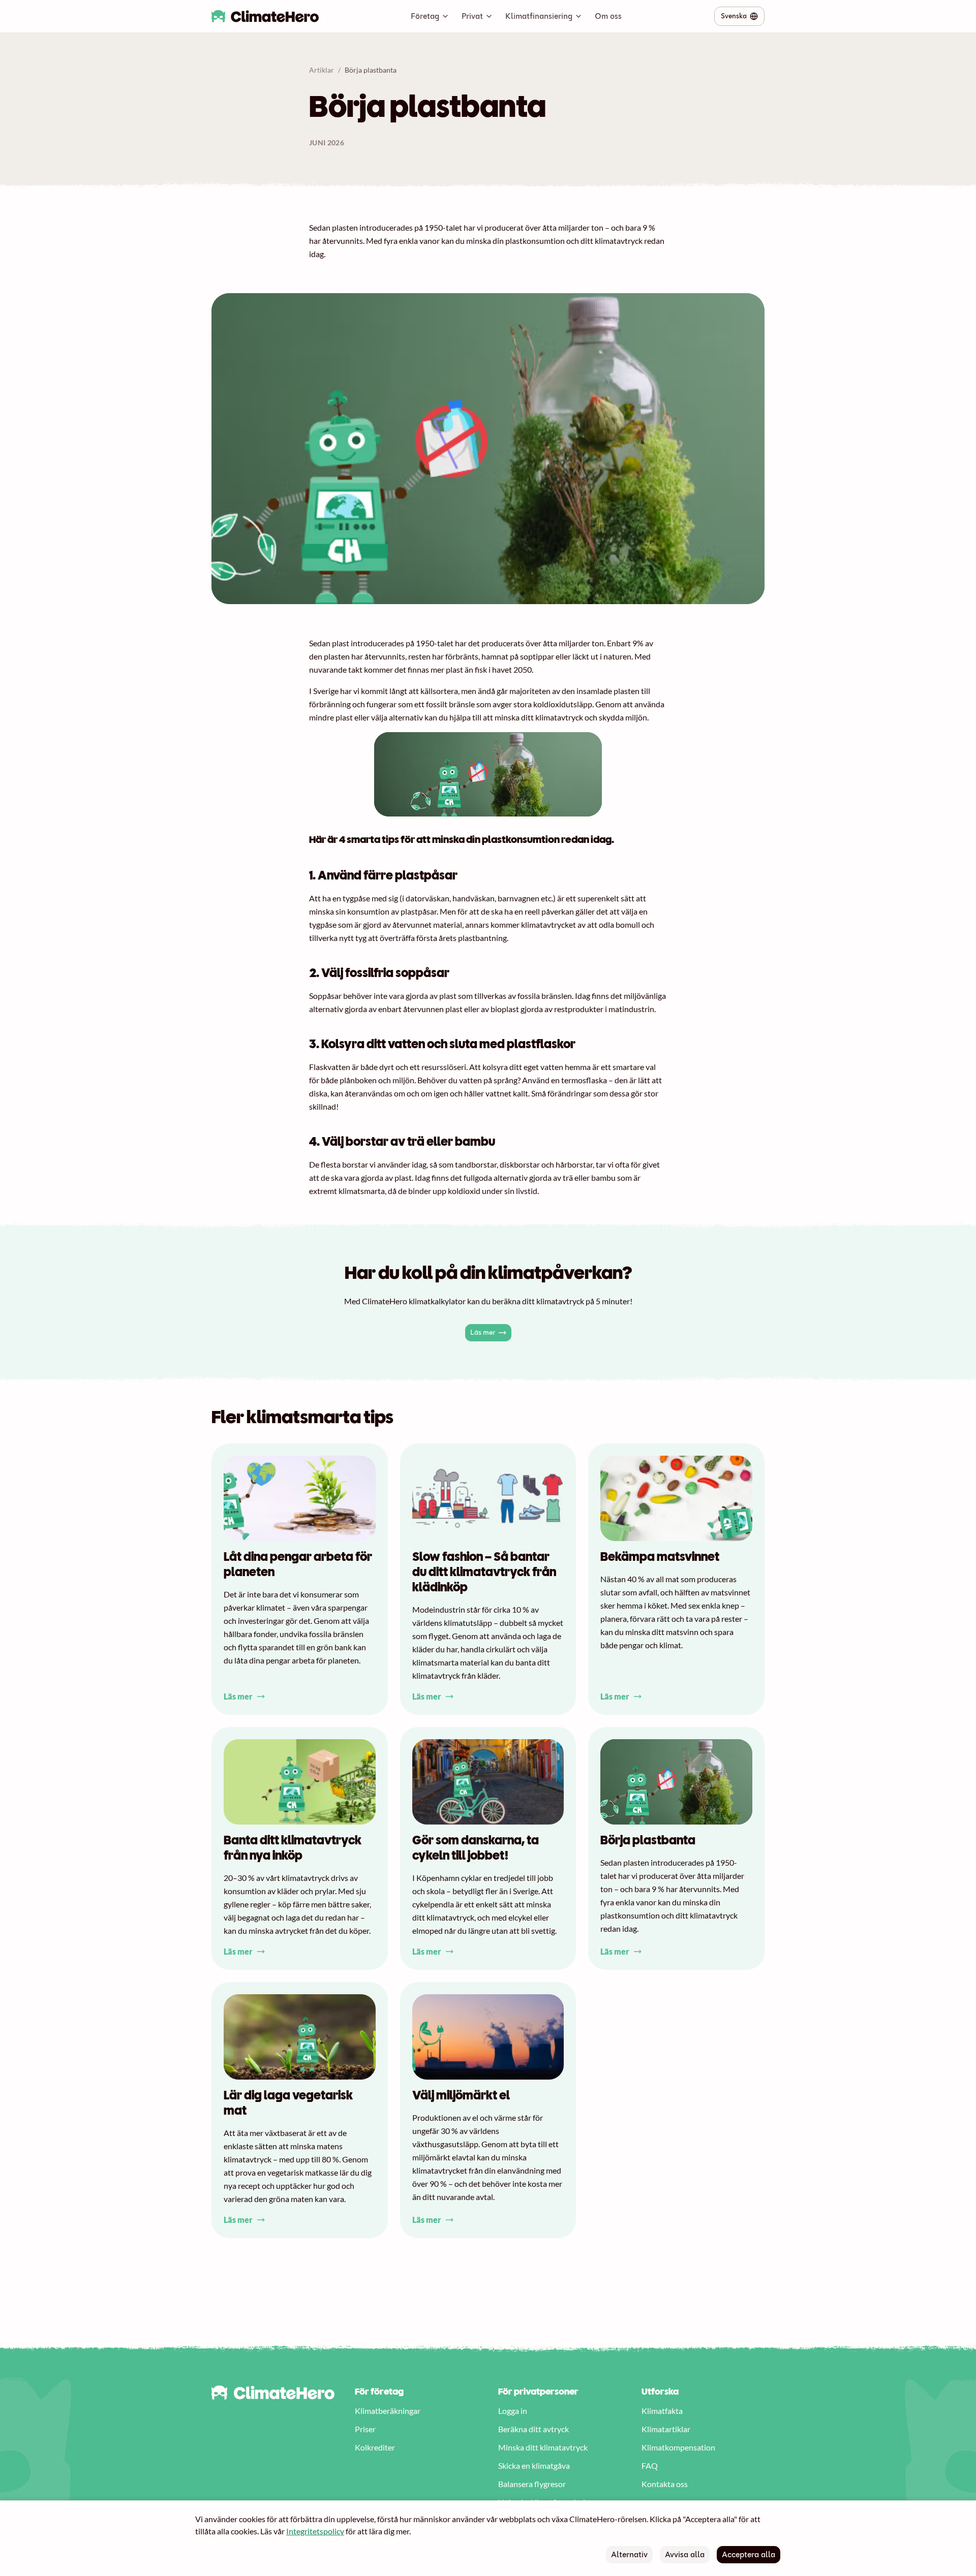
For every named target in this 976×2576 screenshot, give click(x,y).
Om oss (608, 16)
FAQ (650, 2465)
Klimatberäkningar (388, 2411)
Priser (365, 2429)
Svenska (734, 16)
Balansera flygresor (532, 2484)
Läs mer (483, 1332)
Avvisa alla (685, 2554)
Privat (472, 16)
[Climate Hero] (265, 16)
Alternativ (629, 2554)
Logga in (513, 2411)
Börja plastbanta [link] (371, 70)
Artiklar (322, 70)
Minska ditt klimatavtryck (543, 2447)
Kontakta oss (665, 2484)
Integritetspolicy (315, 2531)
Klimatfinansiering (539, 16)
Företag (425, 16)
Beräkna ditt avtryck (533, 2429)
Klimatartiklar (666, 2429)
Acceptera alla (749, 2554)
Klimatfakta (662, 2411)
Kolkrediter (375, 2447)
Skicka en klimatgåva (534, 2465)
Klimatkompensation (678, 2447)
